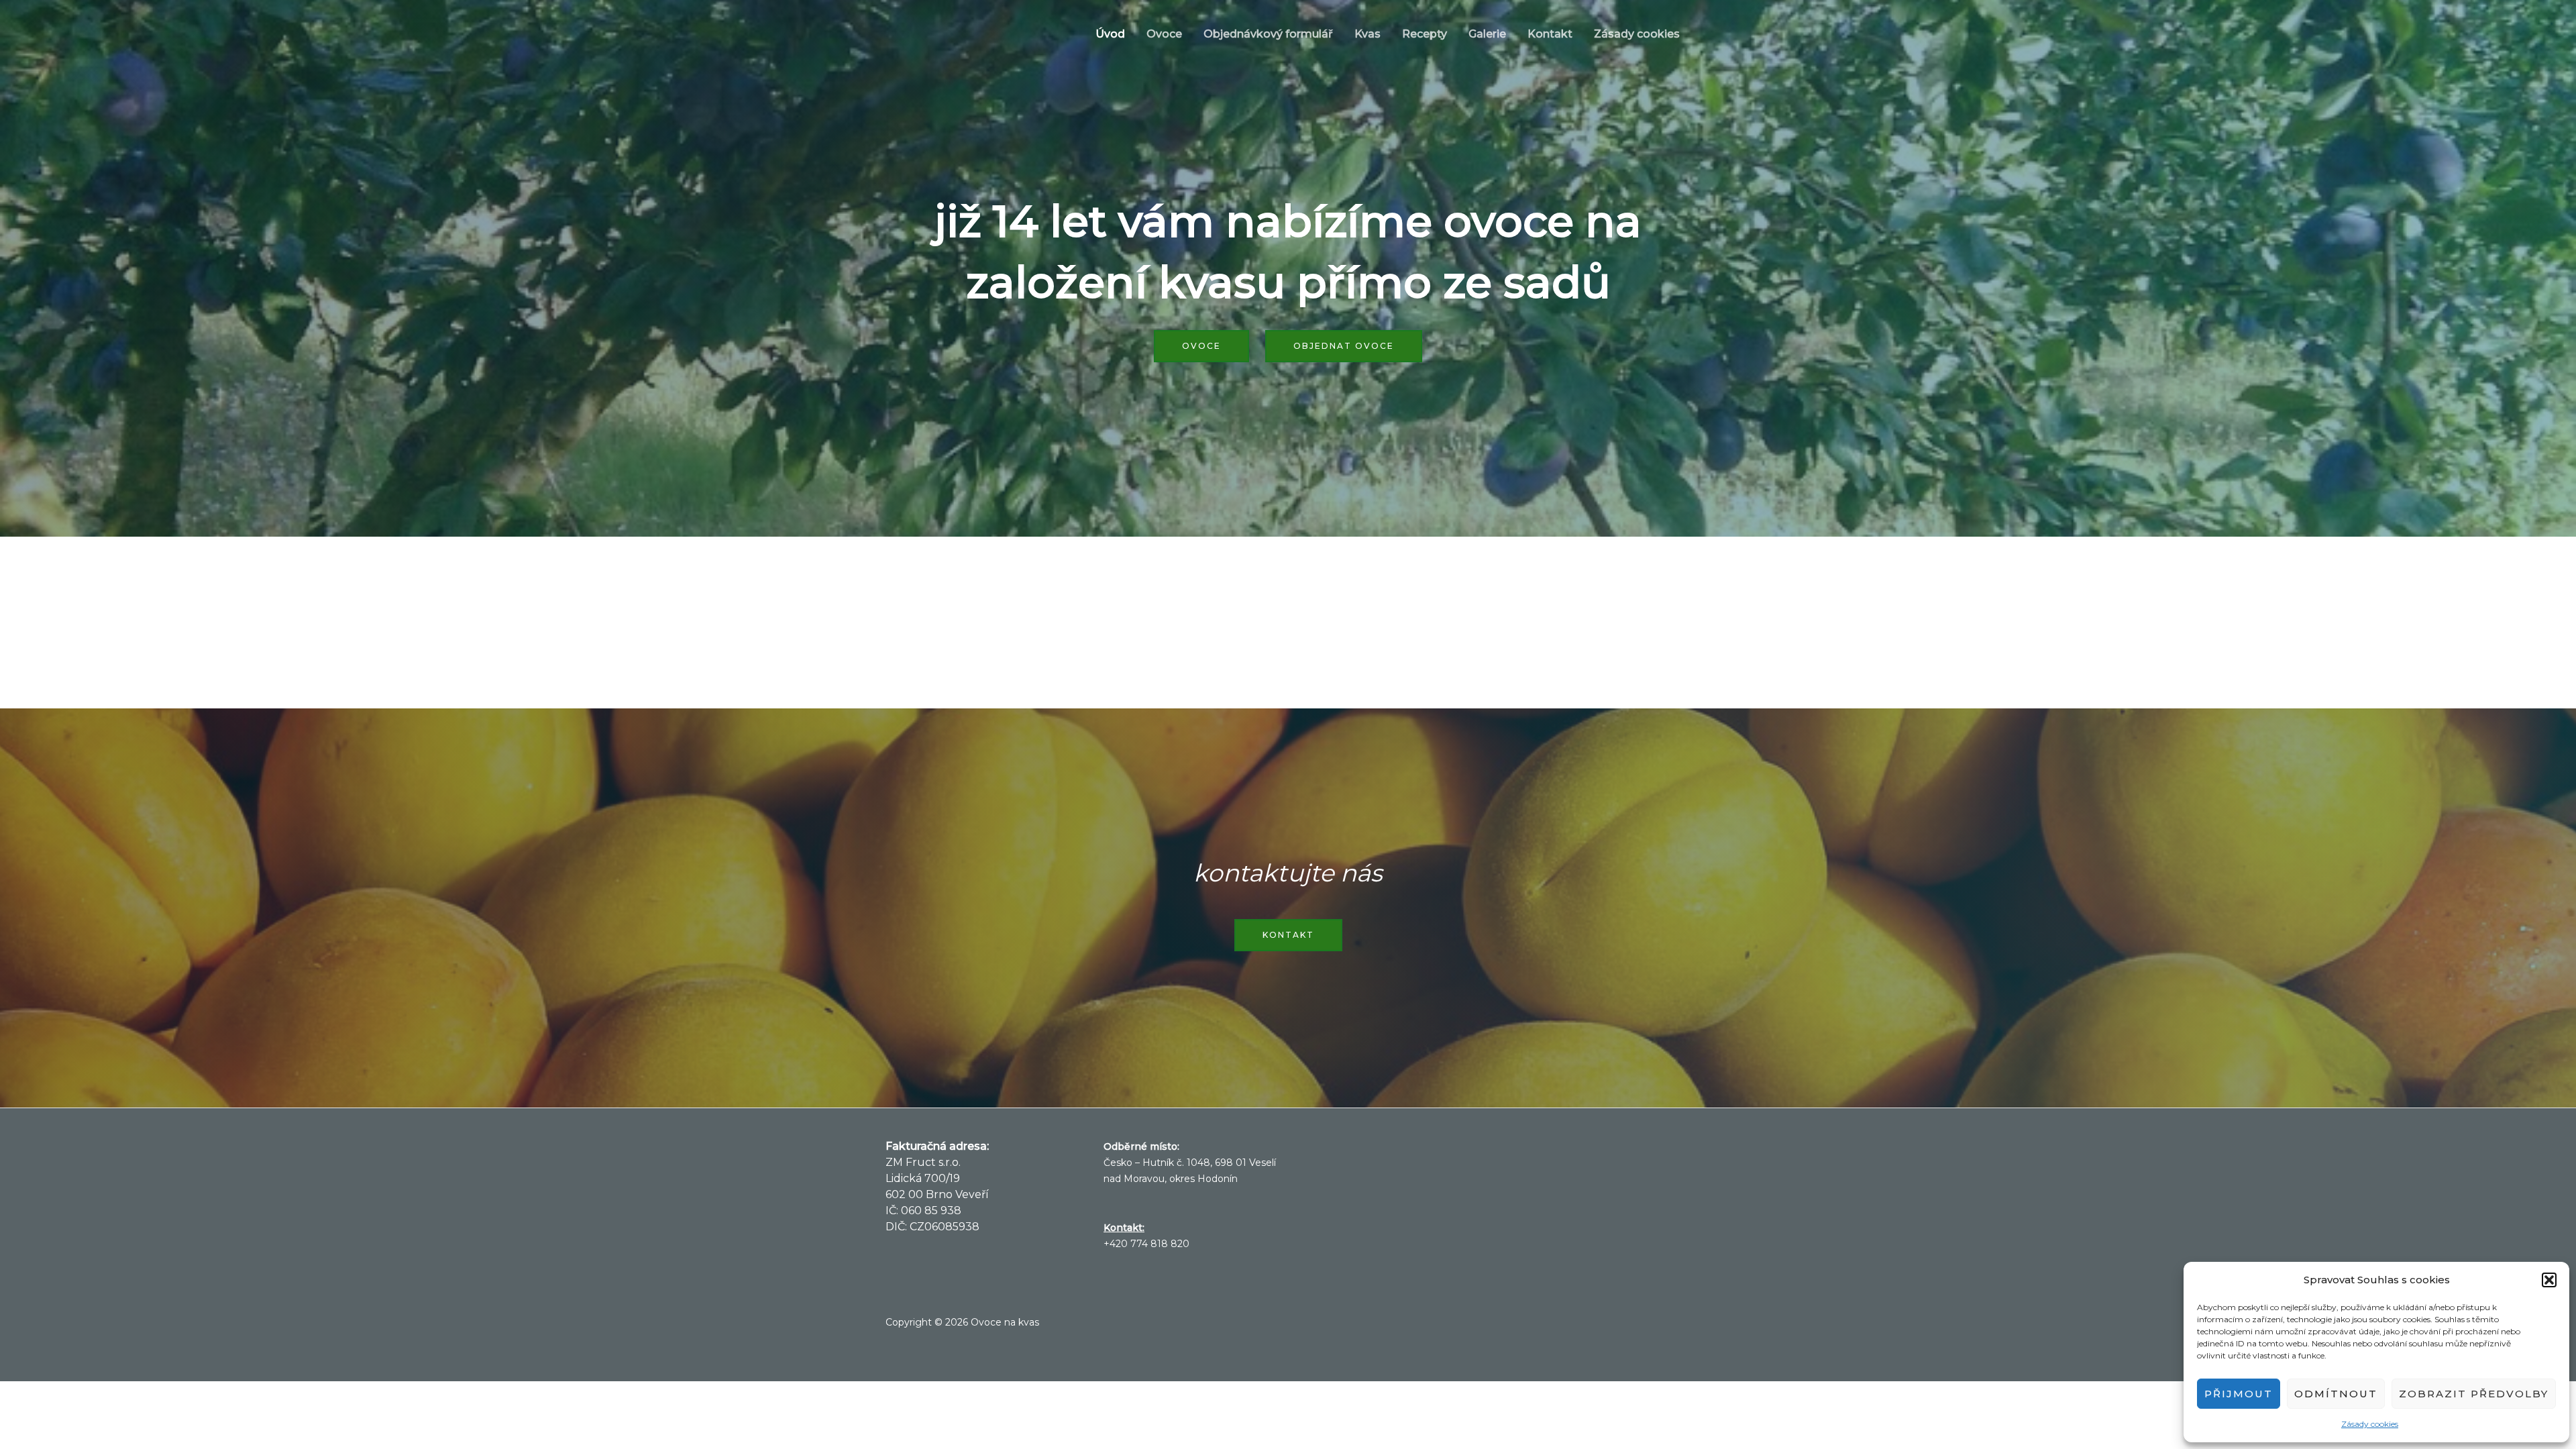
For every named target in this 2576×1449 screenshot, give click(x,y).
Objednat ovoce (1344, 346)
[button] (2549, 1280)
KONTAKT (1288, 935)
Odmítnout (2336, 1394)
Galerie (1487, 34)
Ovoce (1164, 34)
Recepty (1425, 34)
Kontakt (1550, 34)
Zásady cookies (2370, 1424)
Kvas (1367, 34)
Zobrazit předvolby (2474, 1394)
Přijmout (2239, 1394)
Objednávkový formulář (1268, 34)
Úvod (1110, 34)
